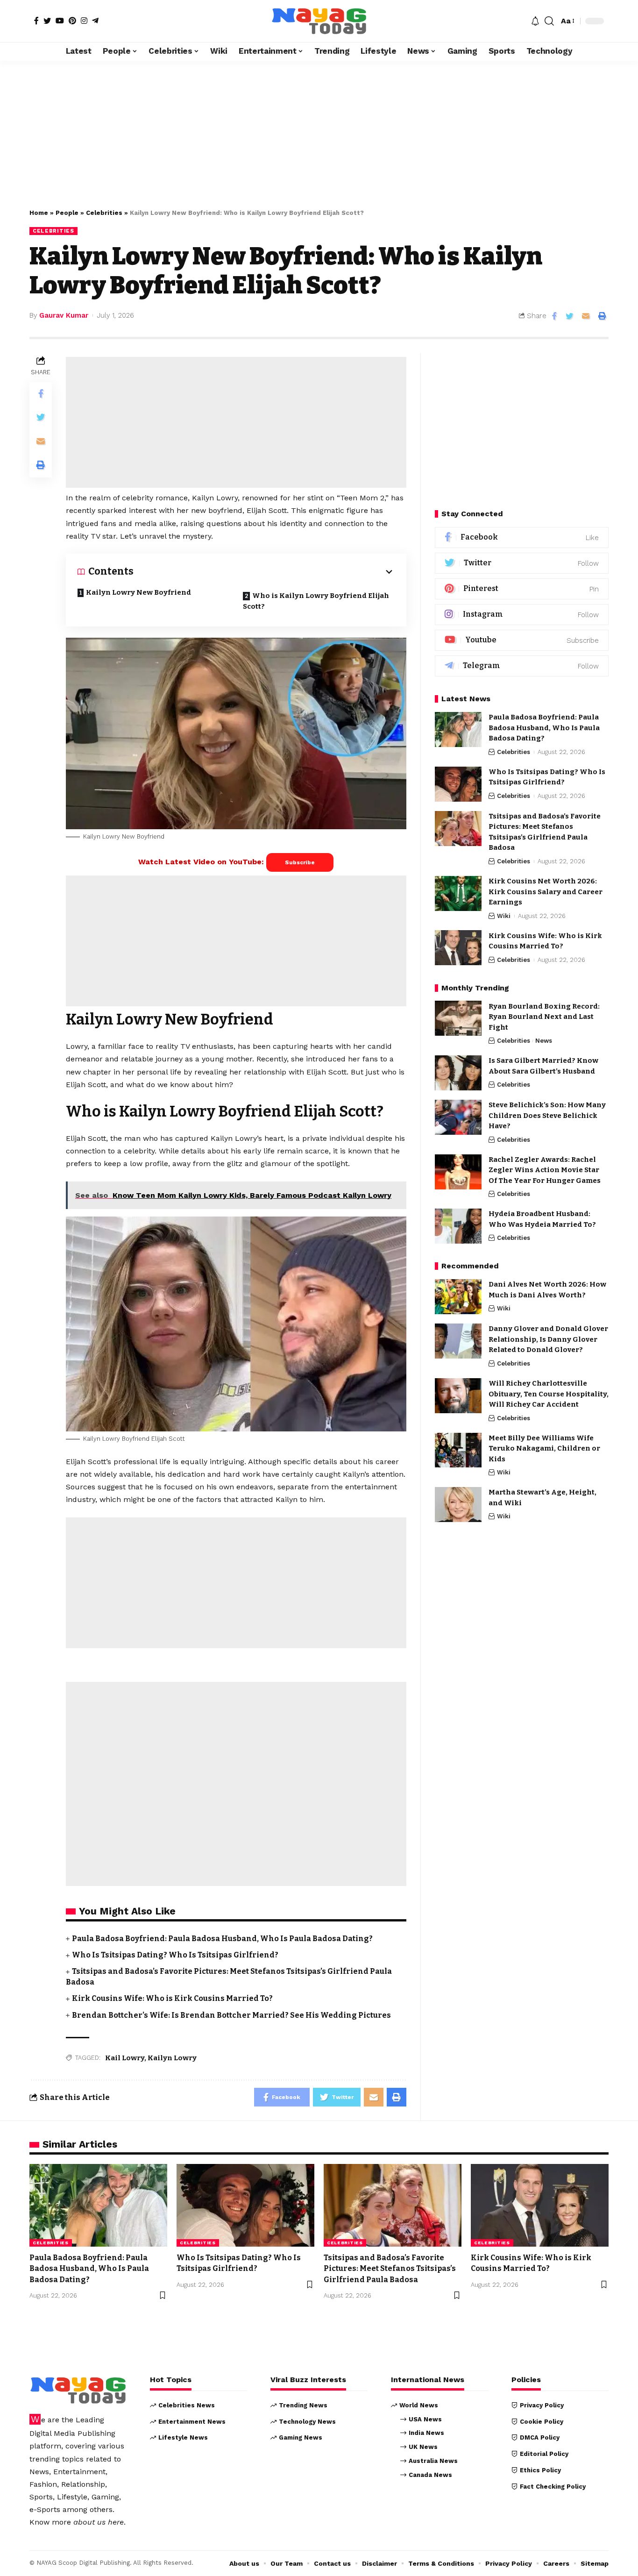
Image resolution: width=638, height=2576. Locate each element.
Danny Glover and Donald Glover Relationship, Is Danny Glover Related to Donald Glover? (548, 1339)
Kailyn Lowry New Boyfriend (138, 592)
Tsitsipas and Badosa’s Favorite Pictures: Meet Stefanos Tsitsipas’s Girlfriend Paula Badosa (390, 2268)
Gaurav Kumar (64, 315)
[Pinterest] (72, 21)
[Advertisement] (319, 130)
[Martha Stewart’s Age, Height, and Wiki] (458, 1505)
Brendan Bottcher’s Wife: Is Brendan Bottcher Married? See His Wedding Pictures (231, 2015)
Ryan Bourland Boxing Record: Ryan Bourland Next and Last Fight (544, 1016)
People (67, 213)
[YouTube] (60, 21)
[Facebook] (36, 21)
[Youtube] (522, 640)
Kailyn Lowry (172, 2058)
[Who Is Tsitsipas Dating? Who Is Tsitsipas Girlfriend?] (458, 784)
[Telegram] (95, 21)
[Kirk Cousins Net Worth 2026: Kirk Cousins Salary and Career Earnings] (458, 893)
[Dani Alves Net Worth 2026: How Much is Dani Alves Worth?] (458, 1297)
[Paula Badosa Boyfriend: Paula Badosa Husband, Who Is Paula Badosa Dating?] (458, 729)
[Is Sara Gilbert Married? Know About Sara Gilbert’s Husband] (458, 1073)
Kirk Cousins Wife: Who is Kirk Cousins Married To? (172, 1998)
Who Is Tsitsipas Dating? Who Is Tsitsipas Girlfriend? (175, 1955)
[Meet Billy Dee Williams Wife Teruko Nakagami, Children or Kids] (458, 1450)
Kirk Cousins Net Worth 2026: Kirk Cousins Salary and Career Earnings (546, 892)
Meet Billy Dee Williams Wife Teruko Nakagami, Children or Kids (544, 1448)
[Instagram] (84, 21)
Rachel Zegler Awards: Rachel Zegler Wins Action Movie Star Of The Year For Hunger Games (545, 1170)
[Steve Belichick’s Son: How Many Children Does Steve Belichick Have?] (458, 1117)
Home (39, 213)
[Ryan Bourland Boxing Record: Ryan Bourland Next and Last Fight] (458, 1018)
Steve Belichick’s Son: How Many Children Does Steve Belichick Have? (547, 1115)
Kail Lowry (125, 2058)
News (544, 1041)
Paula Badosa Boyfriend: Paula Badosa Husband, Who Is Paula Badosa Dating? (222, 1939)
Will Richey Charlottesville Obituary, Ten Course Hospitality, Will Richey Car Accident (549, 1394)
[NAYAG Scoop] (319, 21)
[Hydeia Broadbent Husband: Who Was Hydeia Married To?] (458, 1226)
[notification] (535, 21)
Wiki (504, 915)
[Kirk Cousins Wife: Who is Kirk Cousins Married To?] (458, 948)
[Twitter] (47, 21)
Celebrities (104, 213)
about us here (99, 2522)
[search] (549, 21)
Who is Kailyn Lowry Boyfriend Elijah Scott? (316, 601)
